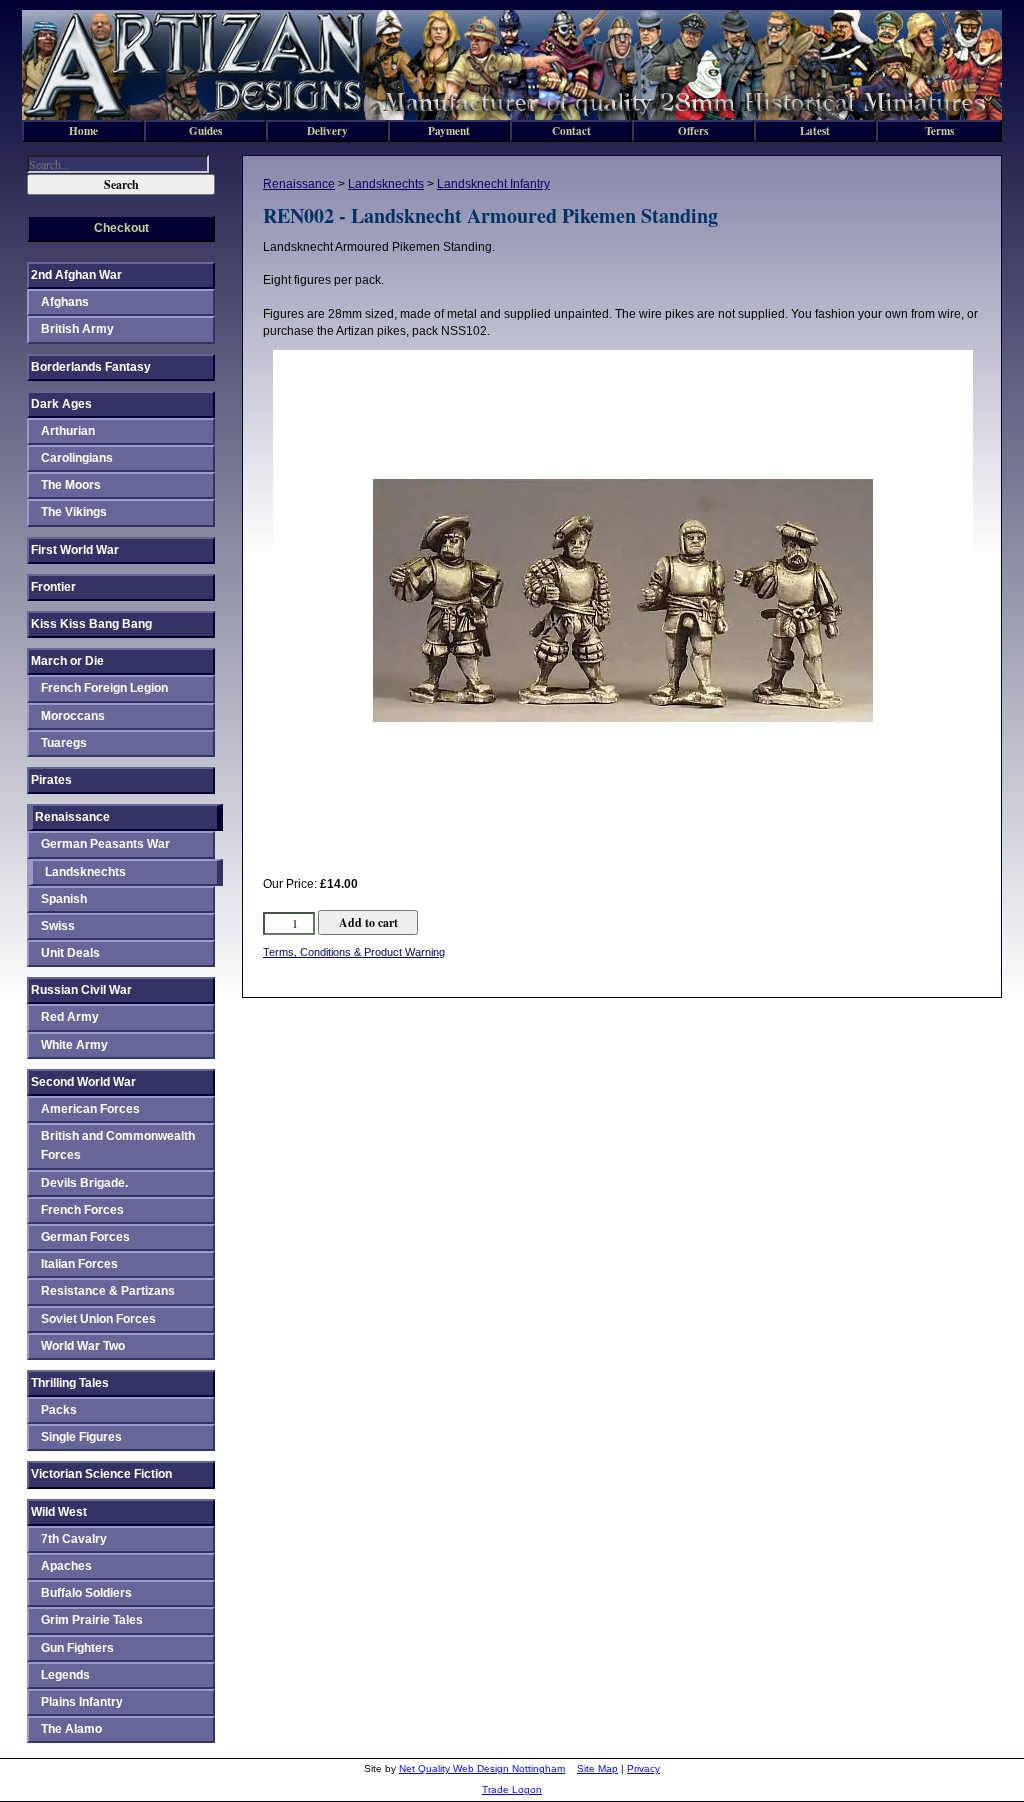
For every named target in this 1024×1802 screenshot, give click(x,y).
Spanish (64, 899)
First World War (75, 550)
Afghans (65, 302)
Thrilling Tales (70, 1383)
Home (83, 130)
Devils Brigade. (84, 1183)
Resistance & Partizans (108, 1291)
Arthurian (68, 431)
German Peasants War (105, 844)
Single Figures (81, 1437)
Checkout (121, 228)
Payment (449, 130)
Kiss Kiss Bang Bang (91, 624)
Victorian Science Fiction (101, 1474)
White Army (74, 1045)
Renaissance (299, 184)
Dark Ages (61, 404)
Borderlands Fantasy (91, 367)
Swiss (58, 926)
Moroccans (73, 716)
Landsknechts (386, 184)
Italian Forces (79, 1264)
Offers (693, 130)
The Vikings (74, 512)
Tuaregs (64, 743)
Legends (65, 1675)
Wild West (59, 1512)
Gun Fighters (77, 1648)
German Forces (85, 1237)
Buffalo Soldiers (86, 1593)
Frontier (53, 587)
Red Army (70, 1017)
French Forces (82, 1210)
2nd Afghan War (76, 275)
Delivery (327, 130)
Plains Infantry (82, 1702)
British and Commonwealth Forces (118, 1145)
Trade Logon (512, 1789)
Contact (571, 130)
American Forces (90, 1109)
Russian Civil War (81, 990)
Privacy (643, 1768)
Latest (815, 130)
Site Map (597, 1768)
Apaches (66, 1566)
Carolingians (77, 458)
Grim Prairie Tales (92, 1620)
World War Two (83, 1346)
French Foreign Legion (104, 688)
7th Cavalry (74, 1539)
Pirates (51, 780)
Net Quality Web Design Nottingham (482, 1768)
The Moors (71, 485)
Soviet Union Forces (98, 1319)
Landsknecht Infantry (493, 184)
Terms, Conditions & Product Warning (354, 952)
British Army (77, 329)
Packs (59, 1410)
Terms (939, 130)
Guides (205, 130)
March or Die (67, 661)
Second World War (83, 1082)
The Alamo (71, 1729)
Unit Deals (70, 953)
